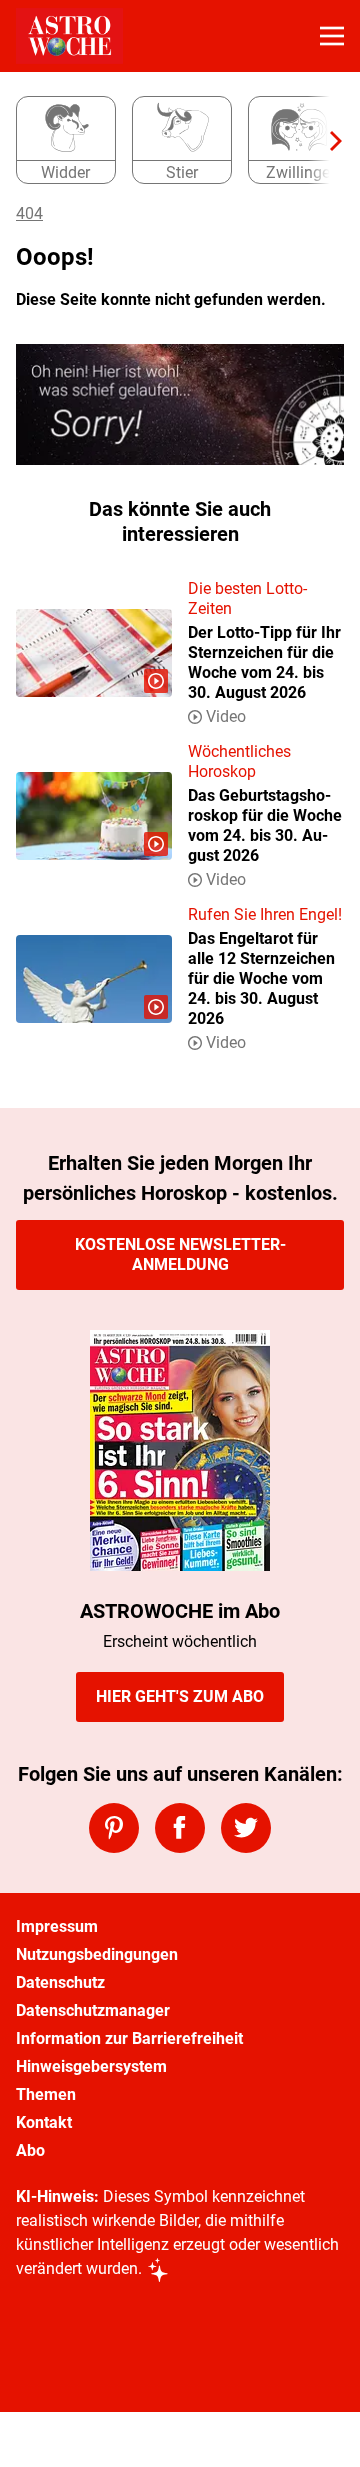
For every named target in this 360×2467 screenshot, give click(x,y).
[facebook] (180, 1828)
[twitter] (246, 1828)
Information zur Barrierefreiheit (129, 2038)
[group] (172, 141)
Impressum (57, 1926)
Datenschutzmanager (93, 2010)
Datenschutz (60, 1982)
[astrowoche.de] (69, 36)
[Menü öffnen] (332, 36)
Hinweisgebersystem (91, 2066)
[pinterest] (114, 1828)
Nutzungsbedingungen (97, 1954)
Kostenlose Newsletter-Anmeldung (180, 1254)
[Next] (326, 141)
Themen (46, 2094)
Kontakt (44, 2122)
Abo (30, 2150)
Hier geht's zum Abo (180, 1696)
